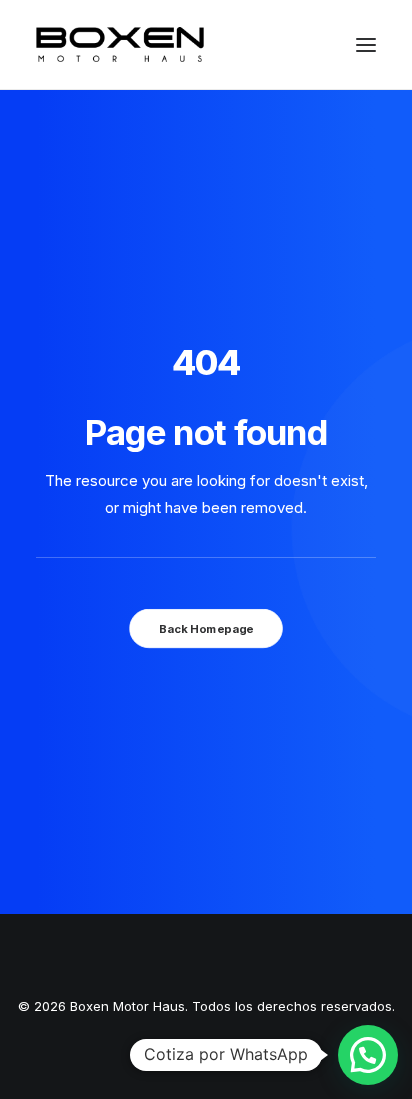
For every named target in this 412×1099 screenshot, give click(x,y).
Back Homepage (206, 628)
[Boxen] (120, 44)
